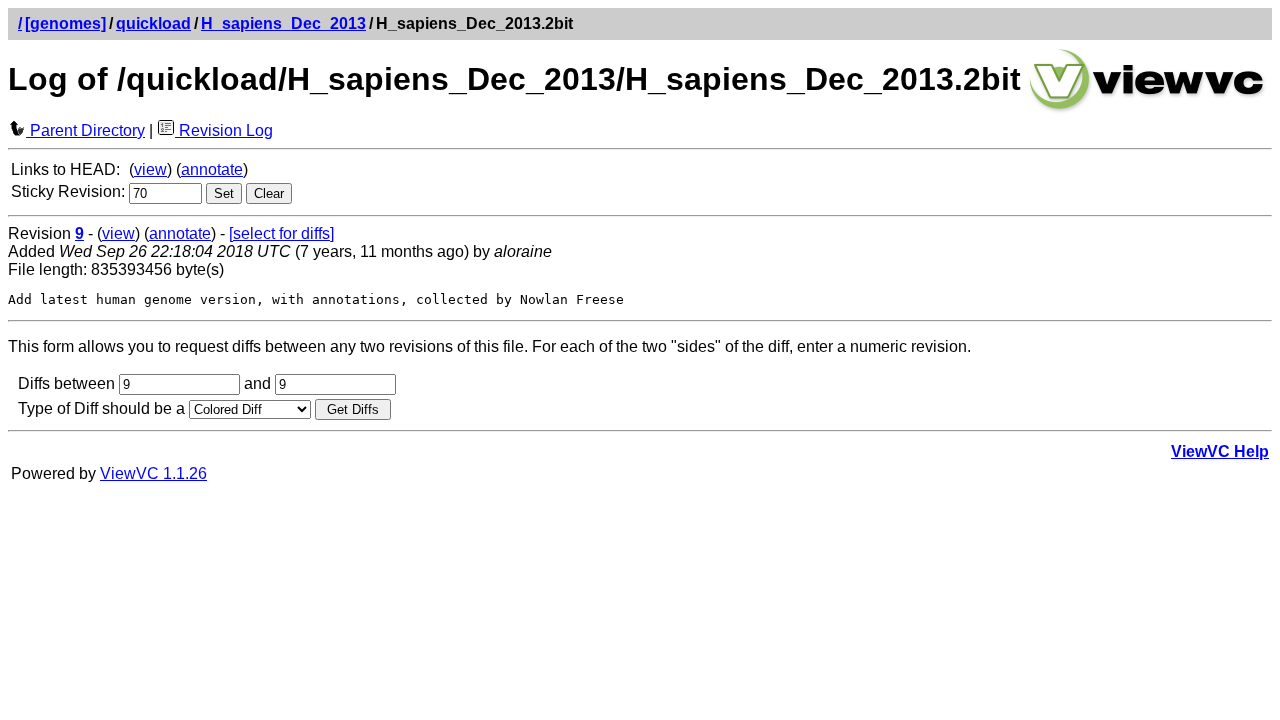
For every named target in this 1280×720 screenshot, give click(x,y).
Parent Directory (85, 130)
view (150, 169)
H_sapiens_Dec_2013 (283, 23)
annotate (212, 169)
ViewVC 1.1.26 (153, 473)
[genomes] (65, 23)
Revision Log (224, 130)
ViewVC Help (1220, 451)
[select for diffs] (281, 233)
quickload (153, 23)
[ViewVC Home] (1147, 109)
